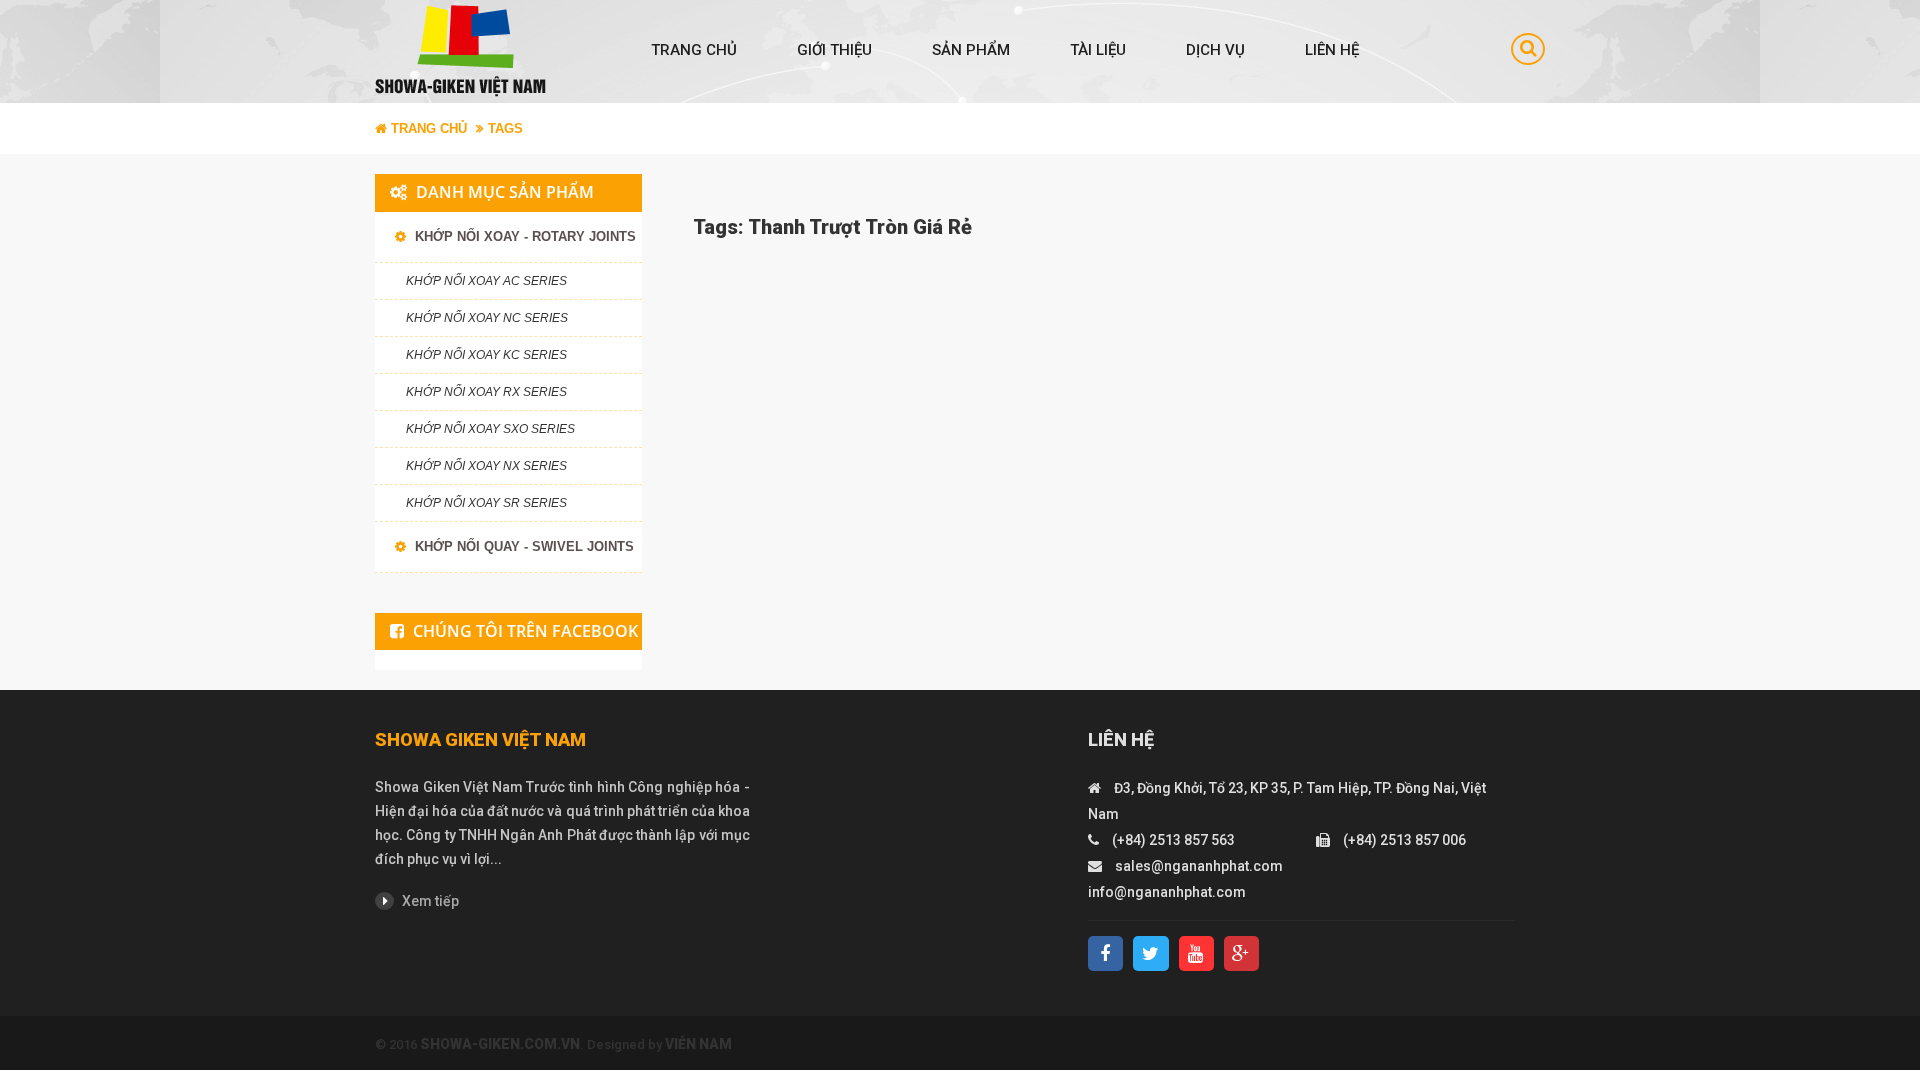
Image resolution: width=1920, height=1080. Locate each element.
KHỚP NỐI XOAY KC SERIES (486, 355)
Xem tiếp (429, 901)
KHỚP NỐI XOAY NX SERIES (486, 466)
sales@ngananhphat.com (1199, 866)
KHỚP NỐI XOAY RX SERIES (486, 392)
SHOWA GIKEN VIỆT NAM (480, 740)
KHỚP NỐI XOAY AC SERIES (486, 281)
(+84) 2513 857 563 (1173, 840)
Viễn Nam (698, 1044)
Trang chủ (694, 50)
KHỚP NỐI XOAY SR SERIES (486, 503)
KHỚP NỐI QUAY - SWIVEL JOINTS (522, 546)
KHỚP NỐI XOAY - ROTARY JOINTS (523, 236)
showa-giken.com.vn (500, 1044)
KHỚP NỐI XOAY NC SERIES (487, 318)
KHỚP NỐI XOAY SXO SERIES (490, 429)
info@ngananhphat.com (1167, 892)
